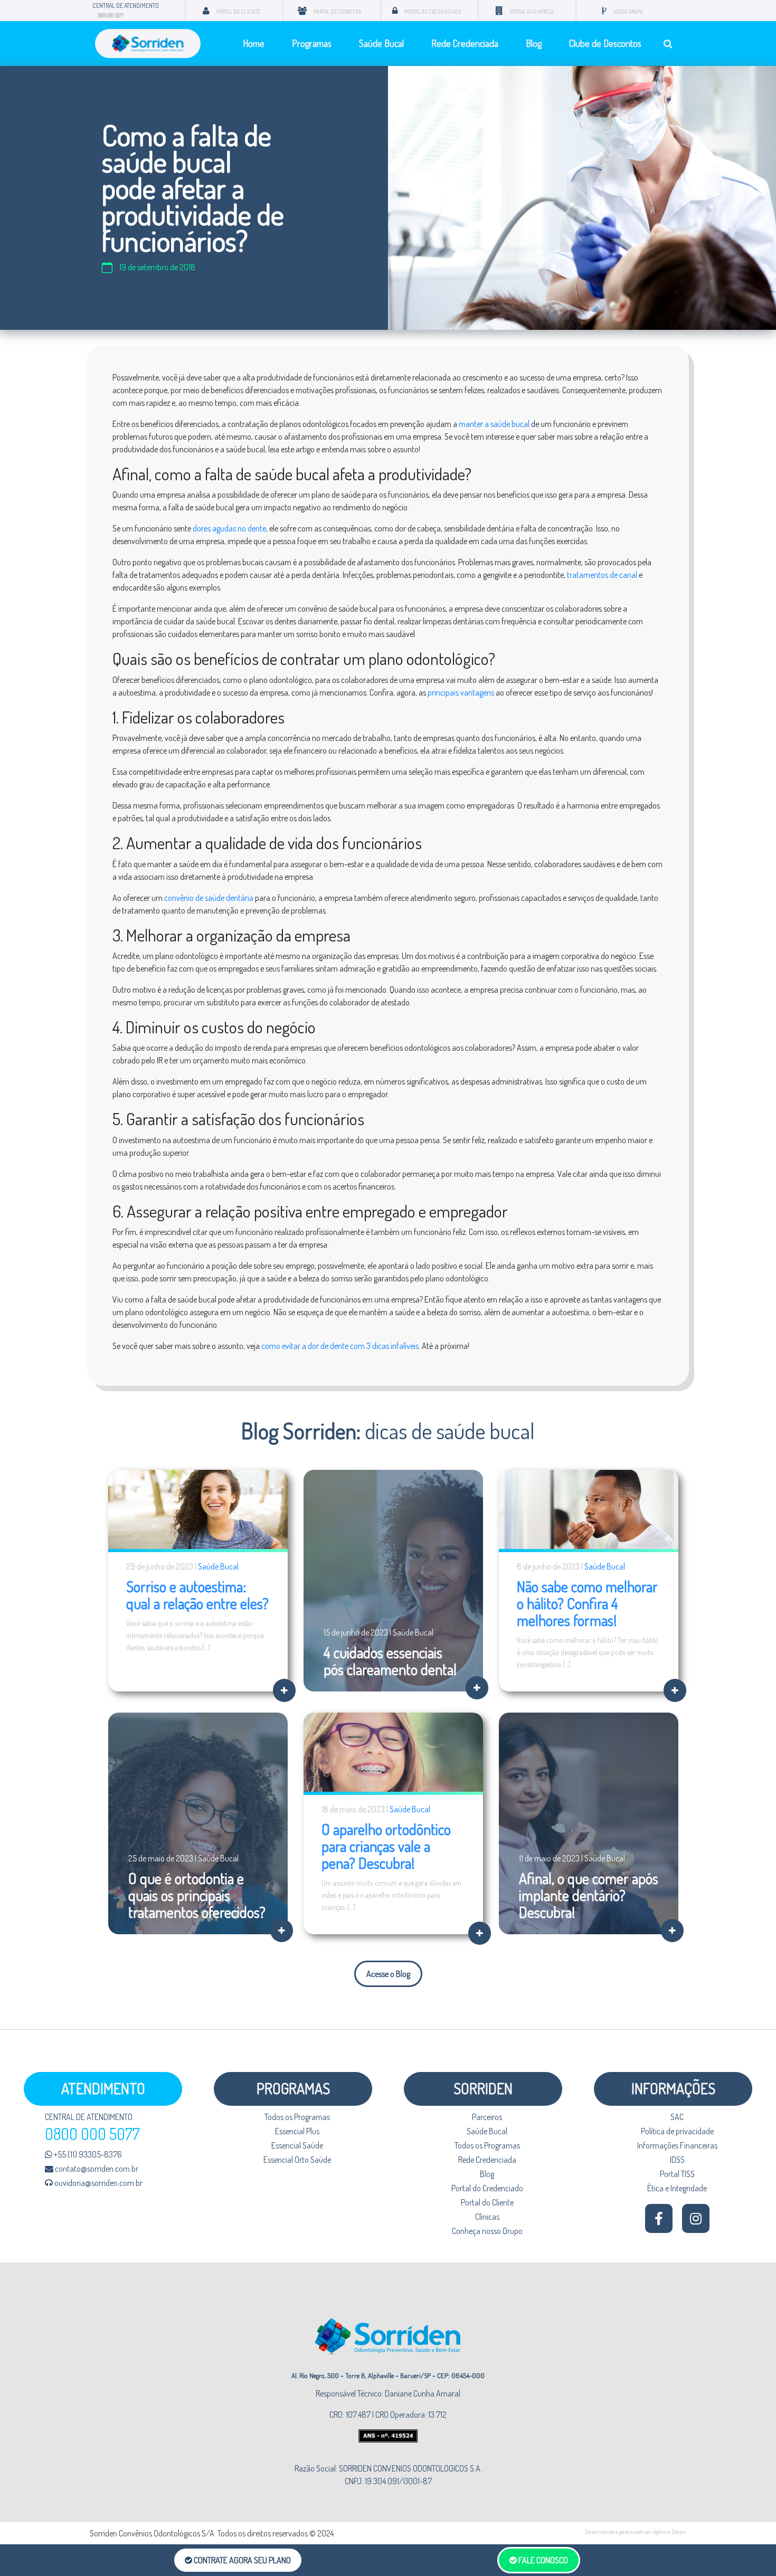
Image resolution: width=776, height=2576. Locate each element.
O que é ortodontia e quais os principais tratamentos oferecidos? (197, 1895)
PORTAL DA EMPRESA (532, 12)
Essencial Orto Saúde (297, 2160)
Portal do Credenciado (487, 2188)
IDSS (677, 2160)
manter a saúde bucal (494, 424)
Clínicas (487, 2217)
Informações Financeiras (677, 2145)
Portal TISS (677, 2174)
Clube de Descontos (605, 43)
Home (254, 43)
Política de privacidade (677, 2131)
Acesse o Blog (388, 1974)
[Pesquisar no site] (668, 44)
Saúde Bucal (381, 43)
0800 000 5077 (111, 15)
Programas (312, 43)
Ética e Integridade (677, 2188)
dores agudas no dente (229, 528)
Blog (534, 43)
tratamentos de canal (602, 575)
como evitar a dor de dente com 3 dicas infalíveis (340, 1346)
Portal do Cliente (487, 2202)
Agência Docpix (669, 2532)
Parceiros (487, 2117)
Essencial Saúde (297, 2145)
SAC (677, 2117)
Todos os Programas (297, 2117)
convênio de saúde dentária (209, 898)
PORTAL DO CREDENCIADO (433, 12)
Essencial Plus (297, 2131)
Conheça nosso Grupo (487, 2231)
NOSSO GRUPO (628, 12)
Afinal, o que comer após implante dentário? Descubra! (589, 1895)
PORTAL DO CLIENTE (239, 12)
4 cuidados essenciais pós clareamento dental (390, 1661)
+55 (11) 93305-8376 (87, 2154)
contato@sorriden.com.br (96, 2169)
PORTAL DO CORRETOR (337, 12)
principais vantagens (461, 692)
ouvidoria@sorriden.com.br (98, 2183)
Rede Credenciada (465, 43)
